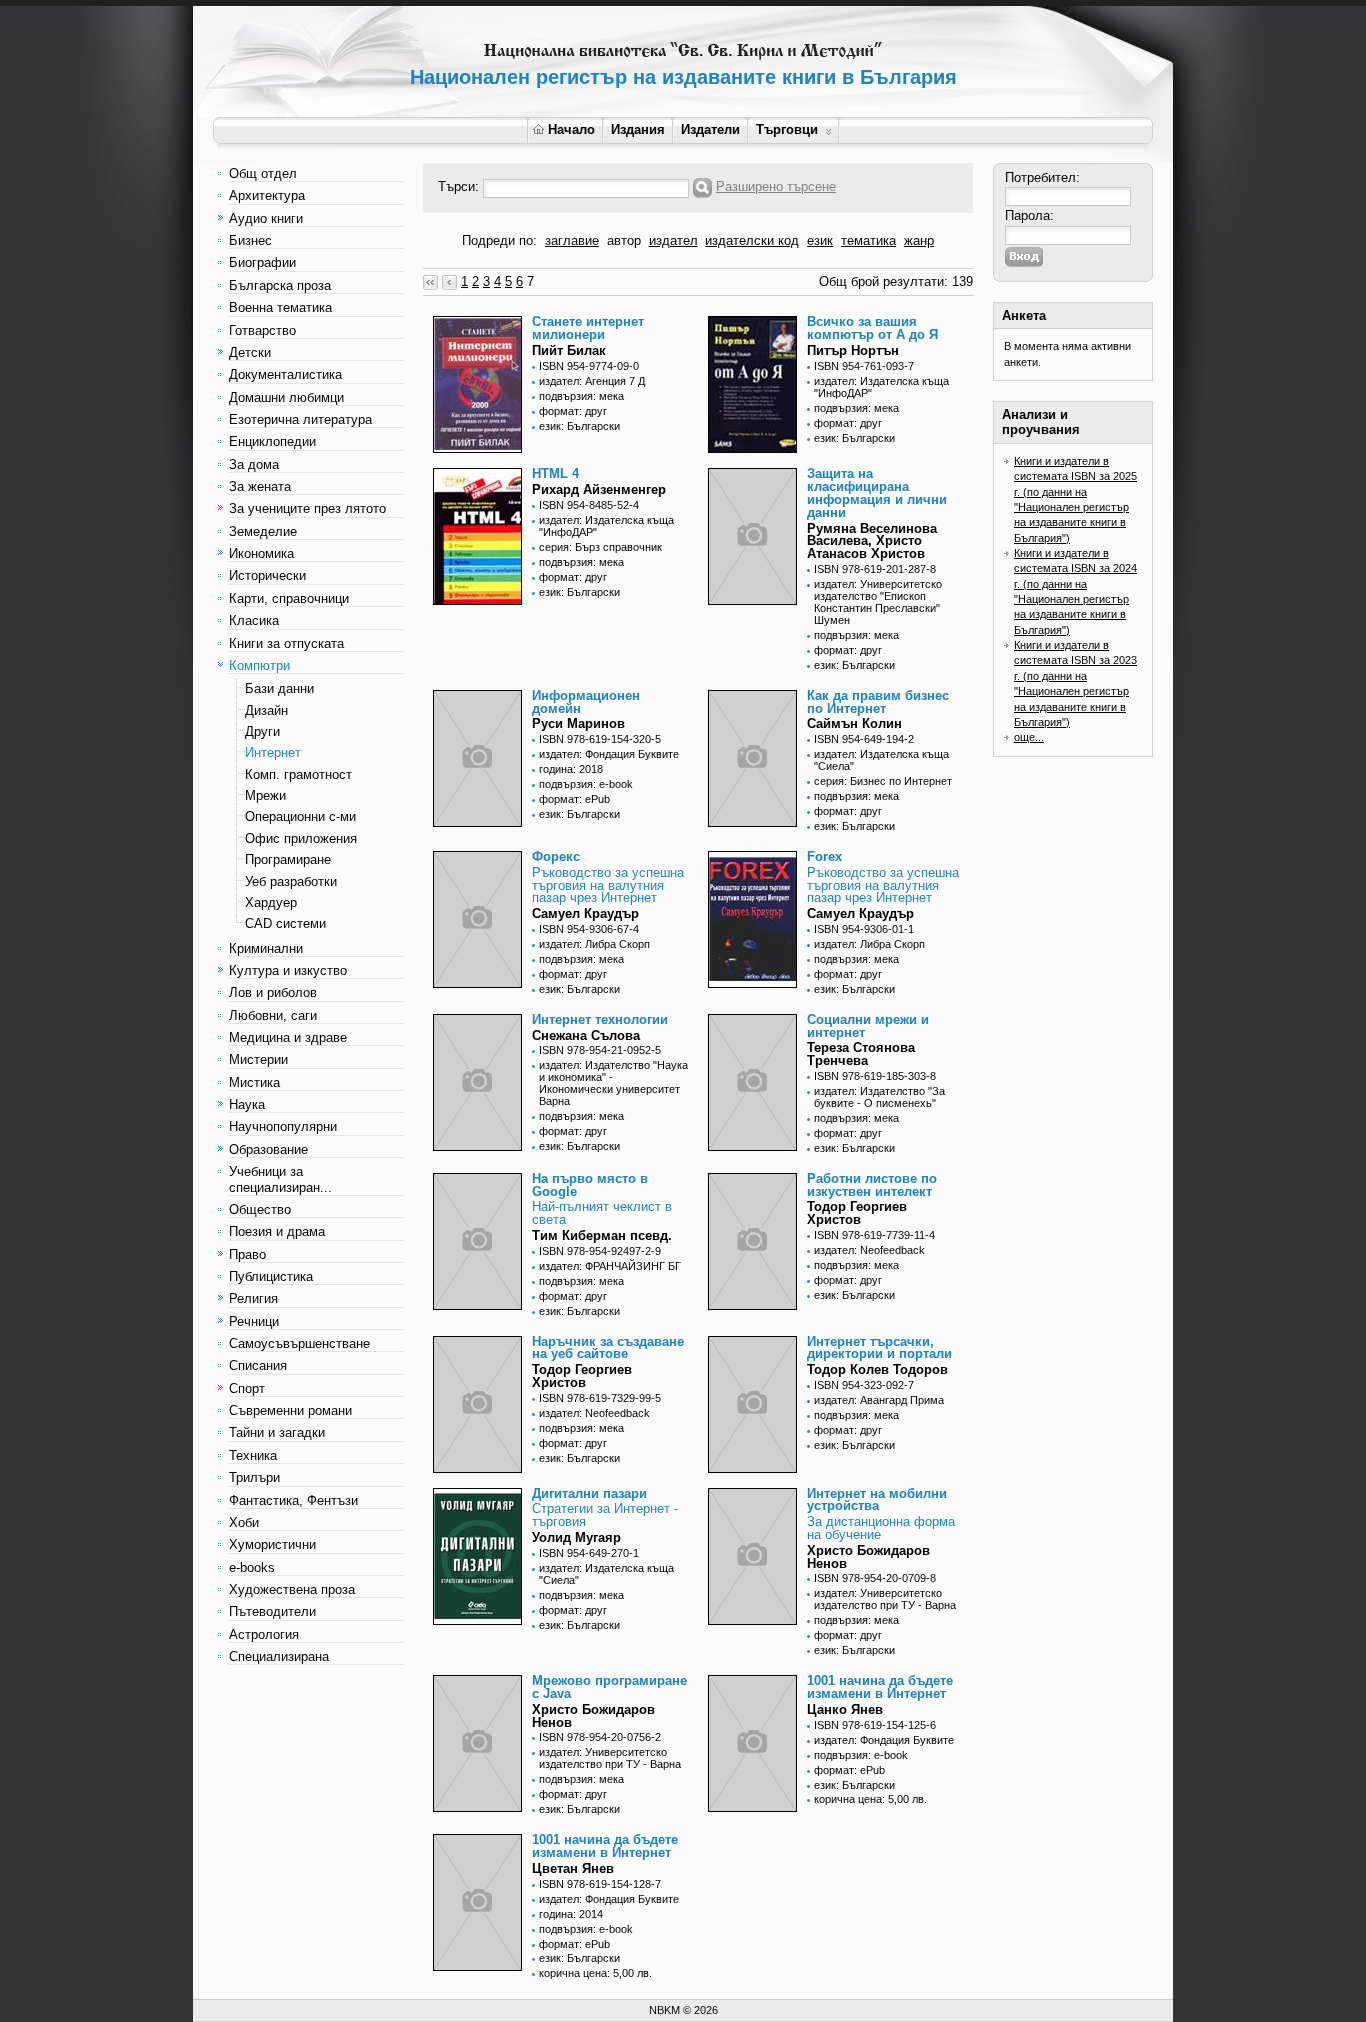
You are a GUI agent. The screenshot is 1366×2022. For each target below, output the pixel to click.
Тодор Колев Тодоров (877, 1369)
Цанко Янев (845, 1709)
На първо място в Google (590, 1185)
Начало (571, 129)
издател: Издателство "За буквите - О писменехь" (879, 1097)
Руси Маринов (578, 723)
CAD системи (285, 923)
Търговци (787, 129)
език (820, 240)
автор (624, 240)
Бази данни (279, 688)
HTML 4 (555, 473)
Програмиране (288, 859)
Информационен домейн (586, 702)
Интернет (273, 752)
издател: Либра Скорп (594, 944)
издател (673, 240)
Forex (824, 856)
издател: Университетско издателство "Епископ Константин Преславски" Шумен (878, 602)
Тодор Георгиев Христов (857, 1213)
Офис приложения (301, 838)
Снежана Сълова (586, 1035)
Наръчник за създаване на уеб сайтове (608, 1348)
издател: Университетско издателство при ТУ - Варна (885, 1599)
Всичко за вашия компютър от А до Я (872, 328)
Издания (638, 129)
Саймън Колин (854, 723)
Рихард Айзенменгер (599, 489)
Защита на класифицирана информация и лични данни (877, 492)
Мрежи (265, 795)
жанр (919, 240)
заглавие (572, 240)
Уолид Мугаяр (576, 1537)
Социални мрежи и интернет (868, 1026)
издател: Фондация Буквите (609, 754)
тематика (868, 240)
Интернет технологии (600, 1019)
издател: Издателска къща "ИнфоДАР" (881, 387)
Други (262, 731)
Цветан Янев (573, 1868)
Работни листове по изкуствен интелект (872, 1185)
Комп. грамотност (298, 774)
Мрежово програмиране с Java (609, 1687)
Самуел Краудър (585, 913)
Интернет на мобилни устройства (877, 1500)
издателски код (752, 240)
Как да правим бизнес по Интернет (878, 702)
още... (1029, 737)
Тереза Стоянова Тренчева (861, 1054)
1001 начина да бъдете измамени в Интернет (880, 1687)
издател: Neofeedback (869, 1250)
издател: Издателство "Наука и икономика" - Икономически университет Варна (613, 1083)
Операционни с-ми (300, 816)
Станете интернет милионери (588, 328)
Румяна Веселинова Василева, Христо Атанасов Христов (872, 541)
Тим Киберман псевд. (602, 1235)
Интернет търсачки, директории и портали (879, 1348)
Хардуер (271, 902)
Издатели (710, 129)
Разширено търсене (776, 186)
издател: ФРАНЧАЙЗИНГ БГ (610, 1266)
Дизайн (266, 710)
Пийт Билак (569, 350)
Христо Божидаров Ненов (868, 1557)
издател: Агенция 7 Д (592, 381)
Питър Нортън (853, 350)
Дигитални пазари (589, 1493)
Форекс (556, 856)
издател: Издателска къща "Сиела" (881, 760)
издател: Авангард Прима (879, 1400)
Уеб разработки (291, 881)
